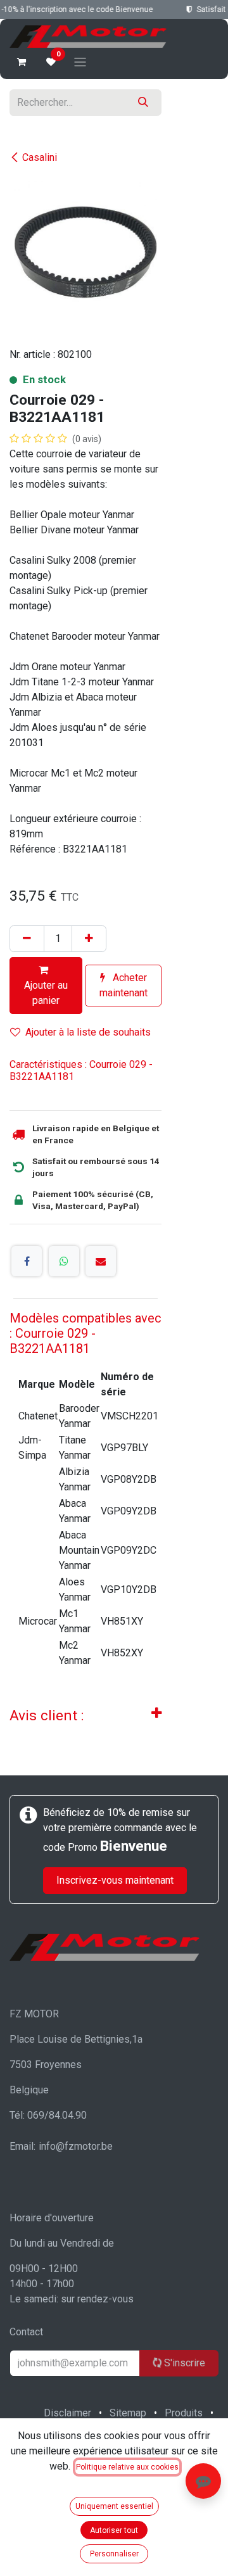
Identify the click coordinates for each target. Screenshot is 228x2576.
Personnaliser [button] (114, 2554)
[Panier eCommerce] (22, 62)
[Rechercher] (143, 103)
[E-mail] (101, 1261)
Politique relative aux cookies (127, 2467)
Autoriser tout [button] (114, 2530)
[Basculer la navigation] (80, 62)
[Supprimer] (27, 939)
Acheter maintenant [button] (123, 985)
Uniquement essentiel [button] (114, 2506)
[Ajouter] (89, 939)
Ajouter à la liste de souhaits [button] (88, 1032)
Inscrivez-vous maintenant (115, 1880)
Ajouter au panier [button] (46, 993)
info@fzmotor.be (76, 2146)
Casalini (40, 157)
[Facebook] (27, 1261)
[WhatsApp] (64, 1261)
